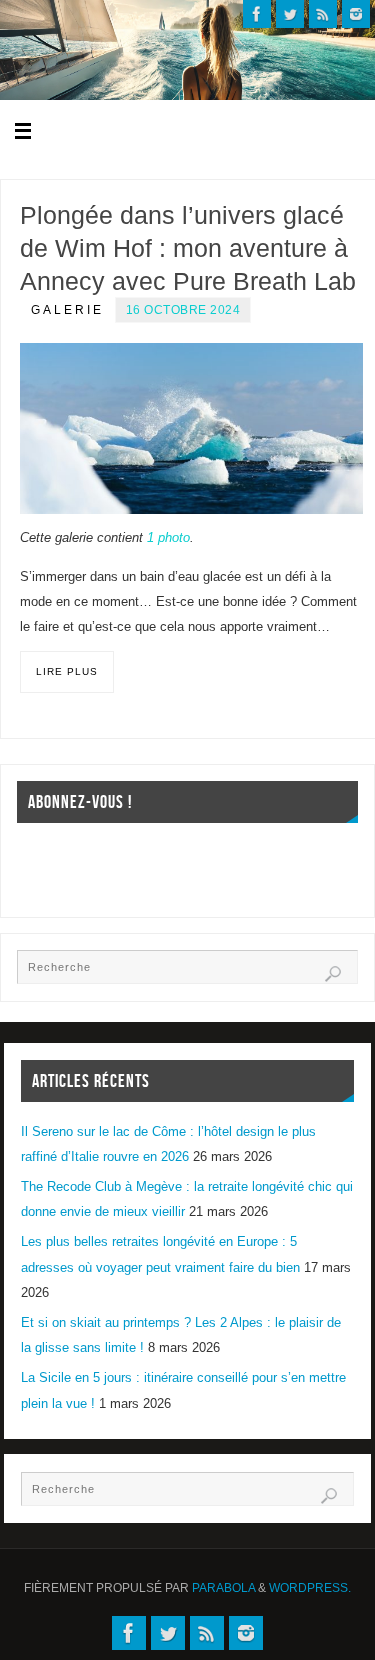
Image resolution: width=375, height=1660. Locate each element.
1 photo (168, 538)
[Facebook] (257, 14)
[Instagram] (356, 14)
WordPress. (310, 1588)
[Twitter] (290, 14)
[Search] (333, 974)
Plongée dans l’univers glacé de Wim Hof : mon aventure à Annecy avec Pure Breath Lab (188, 248)
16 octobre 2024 (183, 310)
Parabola (223, 1588)
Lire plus (67, 671)
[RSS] (323, 14)
